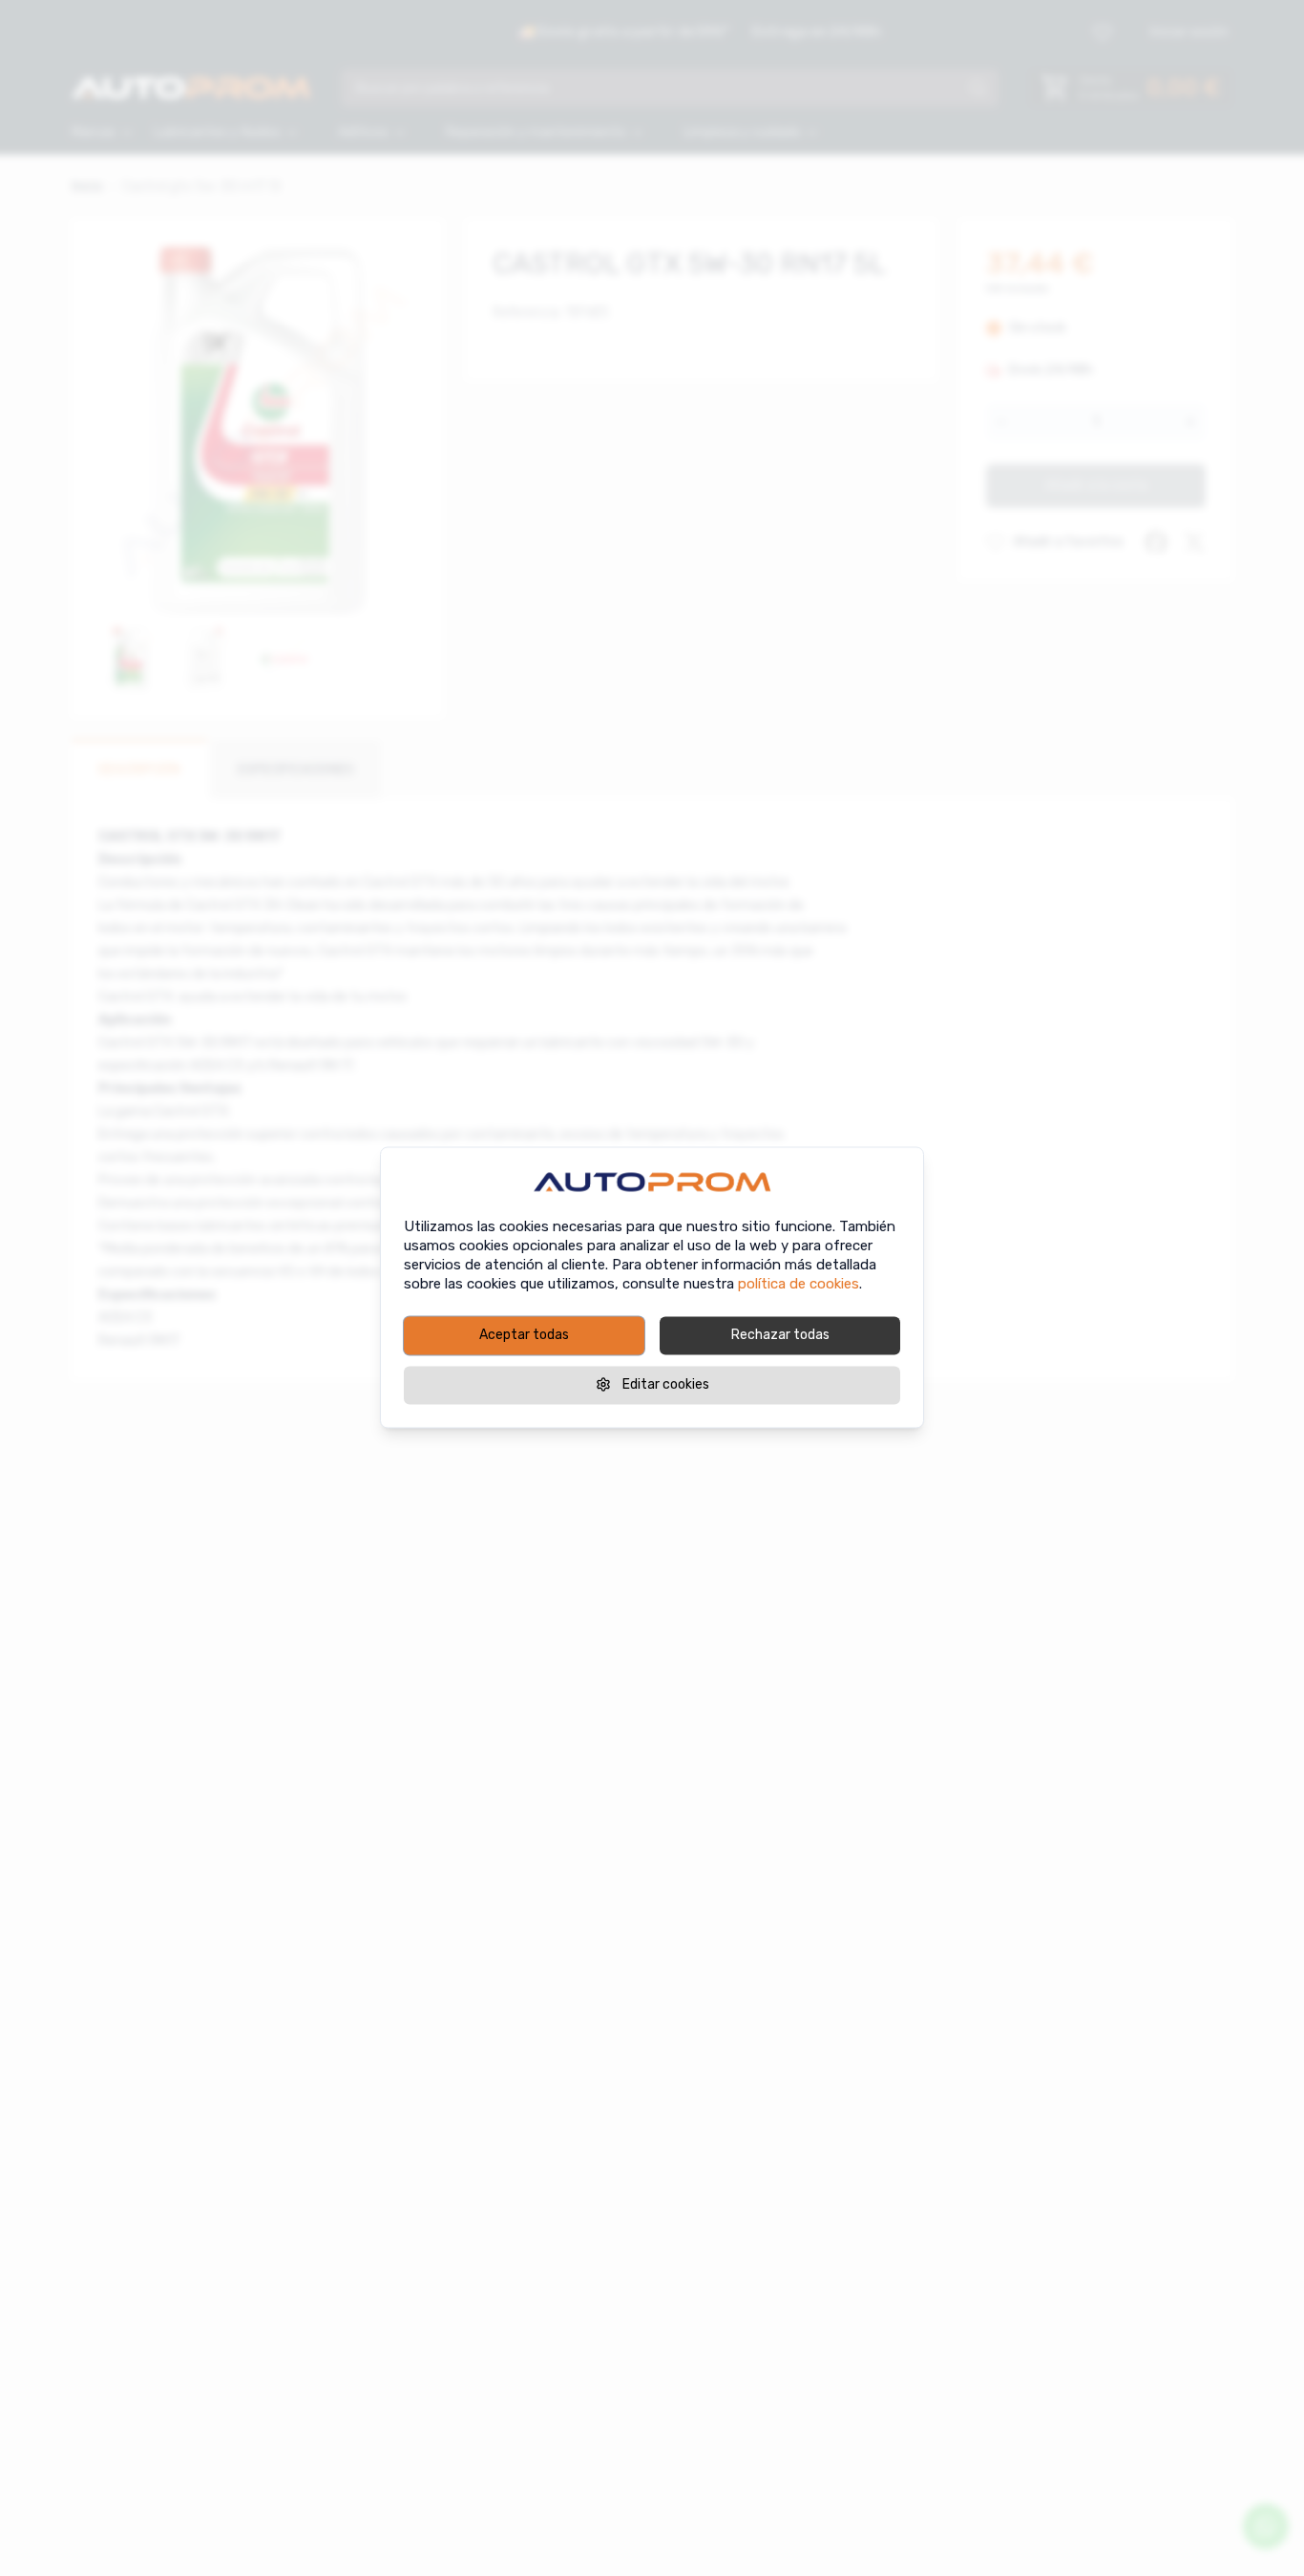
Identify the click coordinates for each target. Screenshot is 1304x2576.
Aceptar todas (524, 1335)
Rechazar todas (780, 1335)
